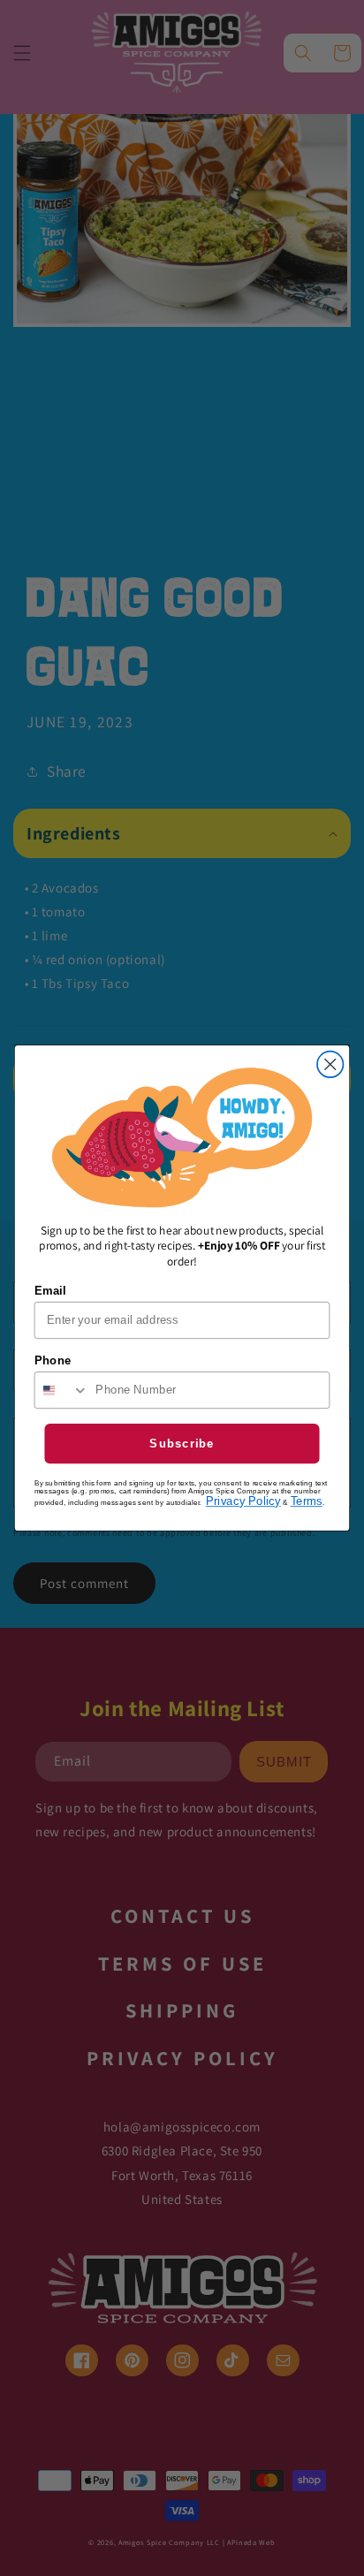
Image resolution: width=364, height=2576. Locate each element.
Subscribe (182, 1443)
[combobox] (62, 1390)
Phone (53, 1360)
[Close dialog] (330, 1064)
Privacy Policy (243, 1501)
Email (50, 1290)
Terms (307, 1501)
